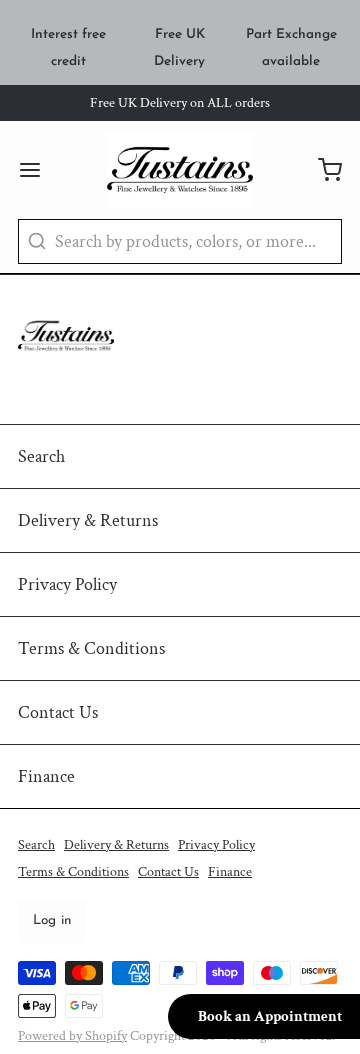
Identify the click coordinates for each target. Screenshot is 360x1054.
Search (41, 456)
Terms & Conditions (91, 648)
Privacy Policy (67, 584)
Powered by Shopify (72, 1036)
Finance (46, 776)
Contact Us (58, 712)
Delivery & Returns (88, 520)
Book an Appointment (270, 1016)
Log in (52, 920)
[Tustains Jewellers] (180, 170)
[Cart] (321, 170)
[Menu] (39, 170)
